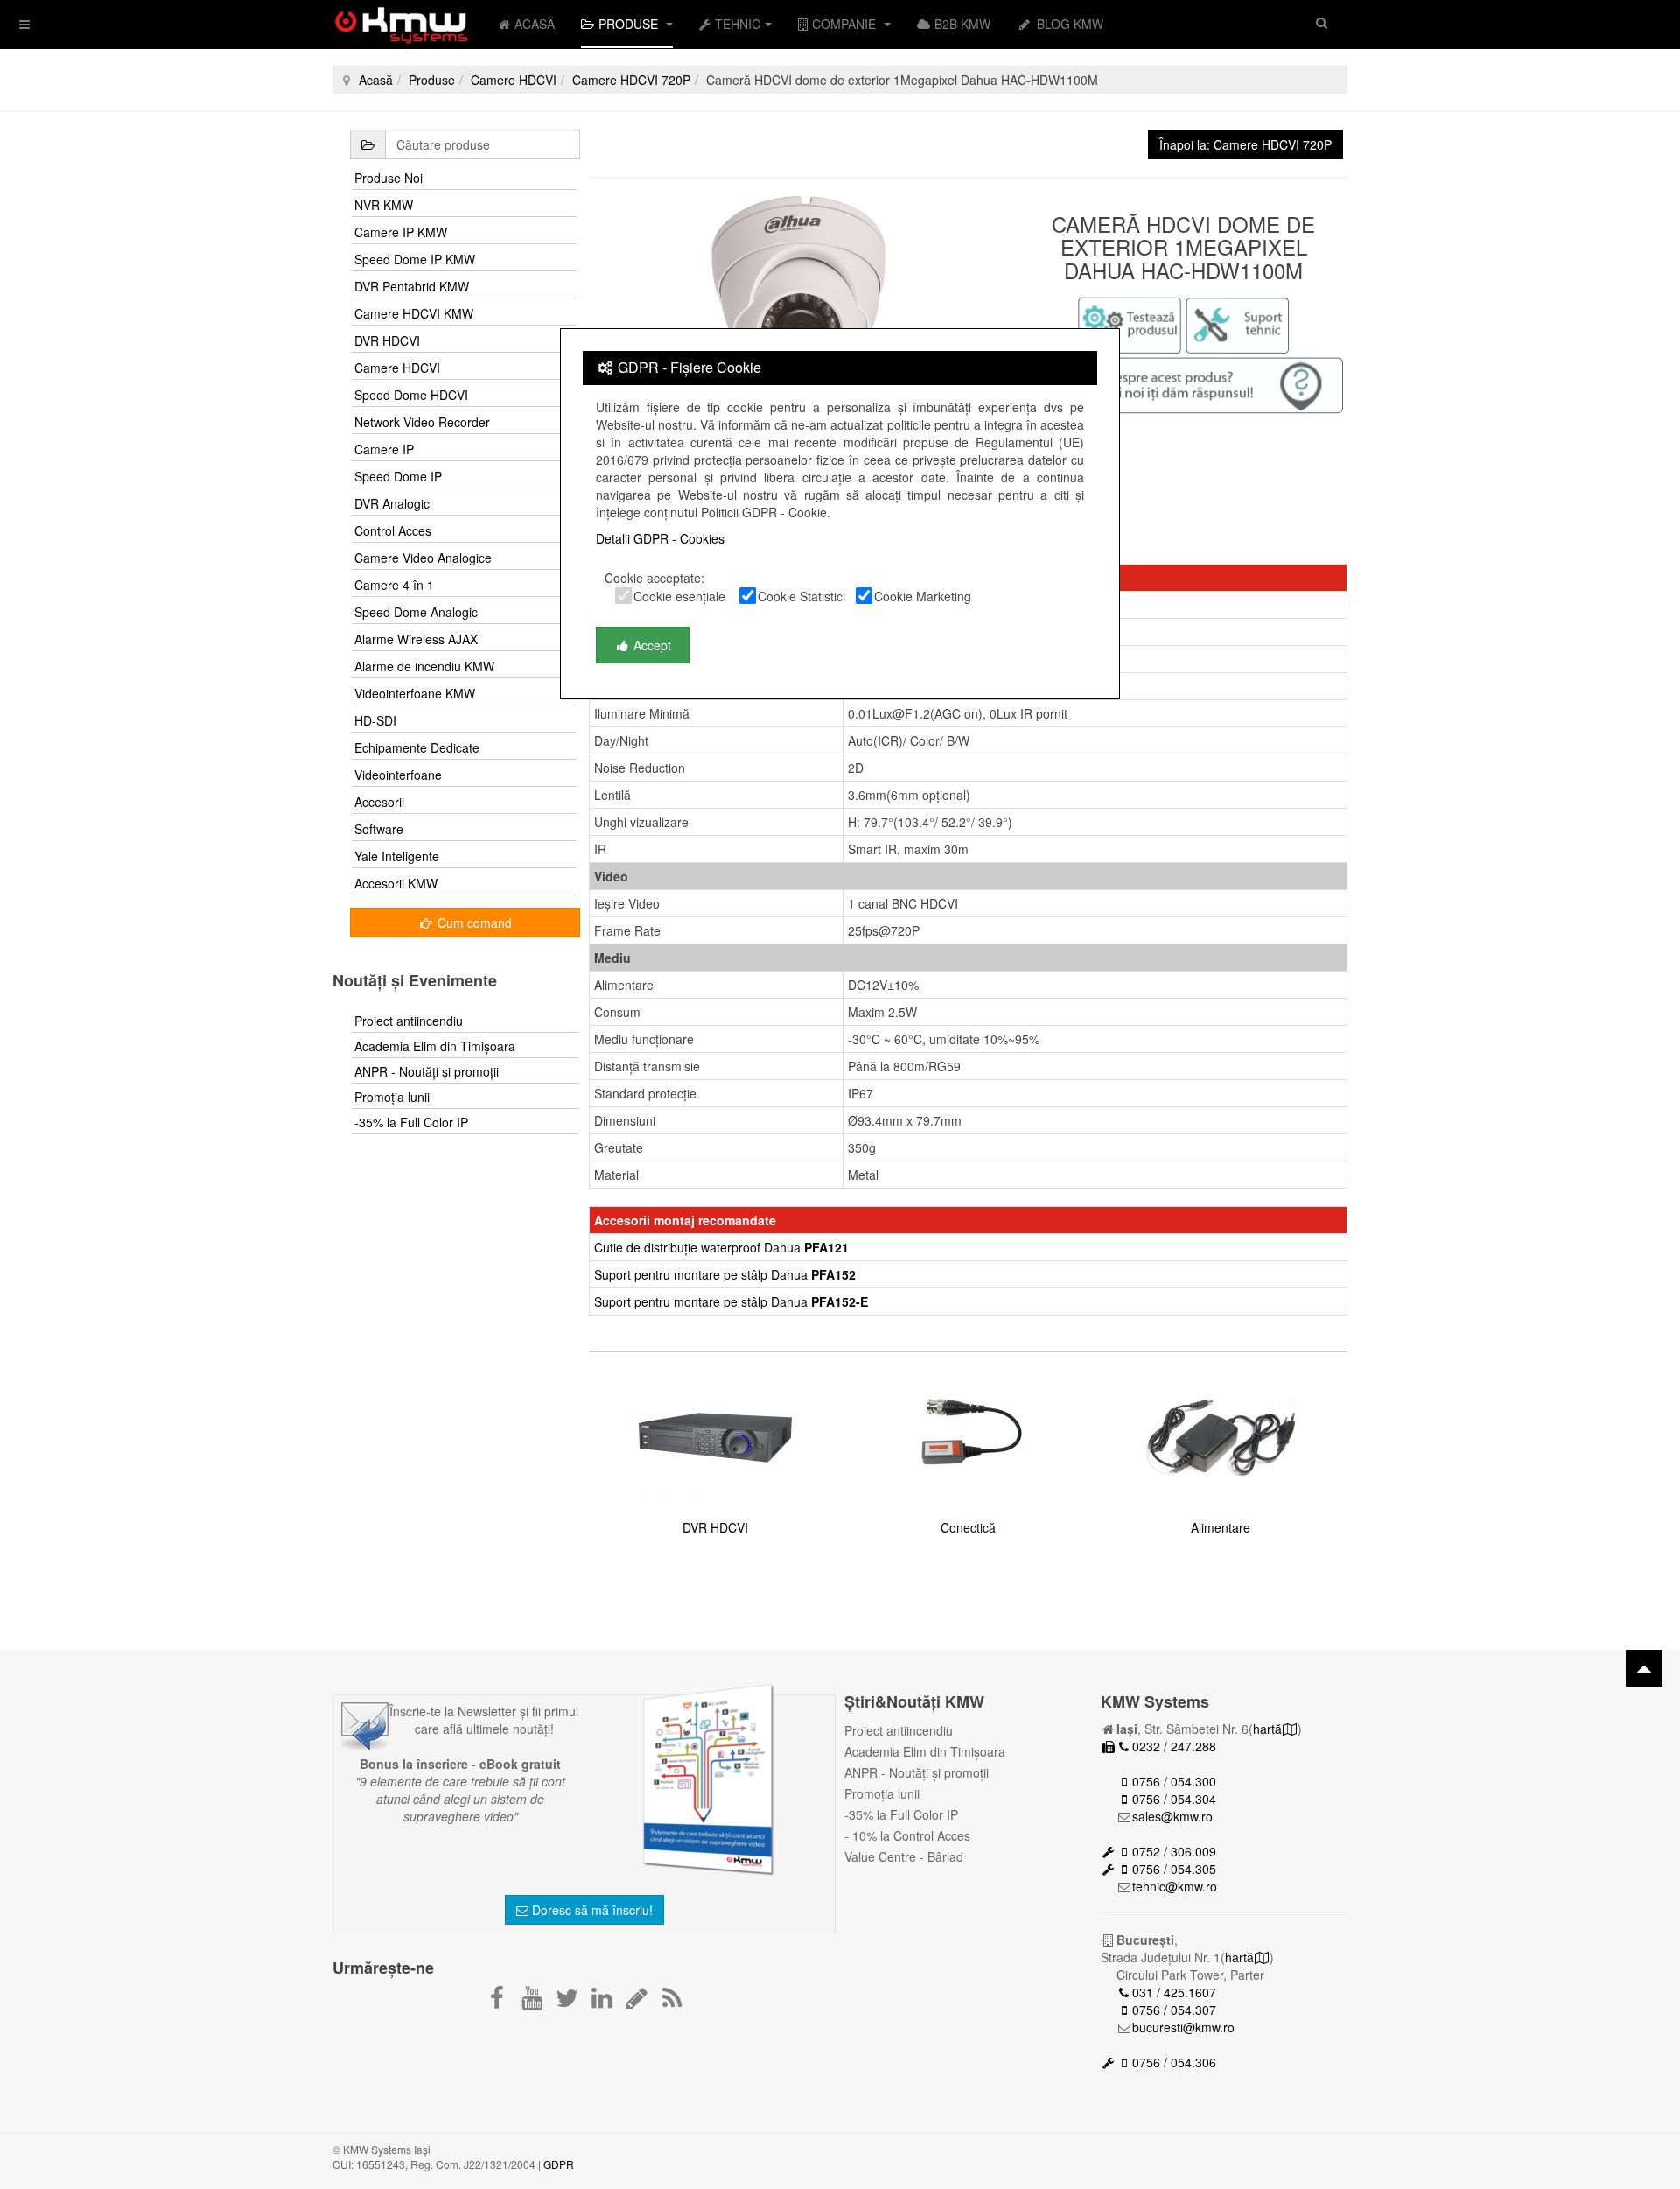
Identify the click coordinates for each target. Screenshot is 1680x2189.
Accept (651, 645)
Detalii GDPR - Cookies (660, 538)
